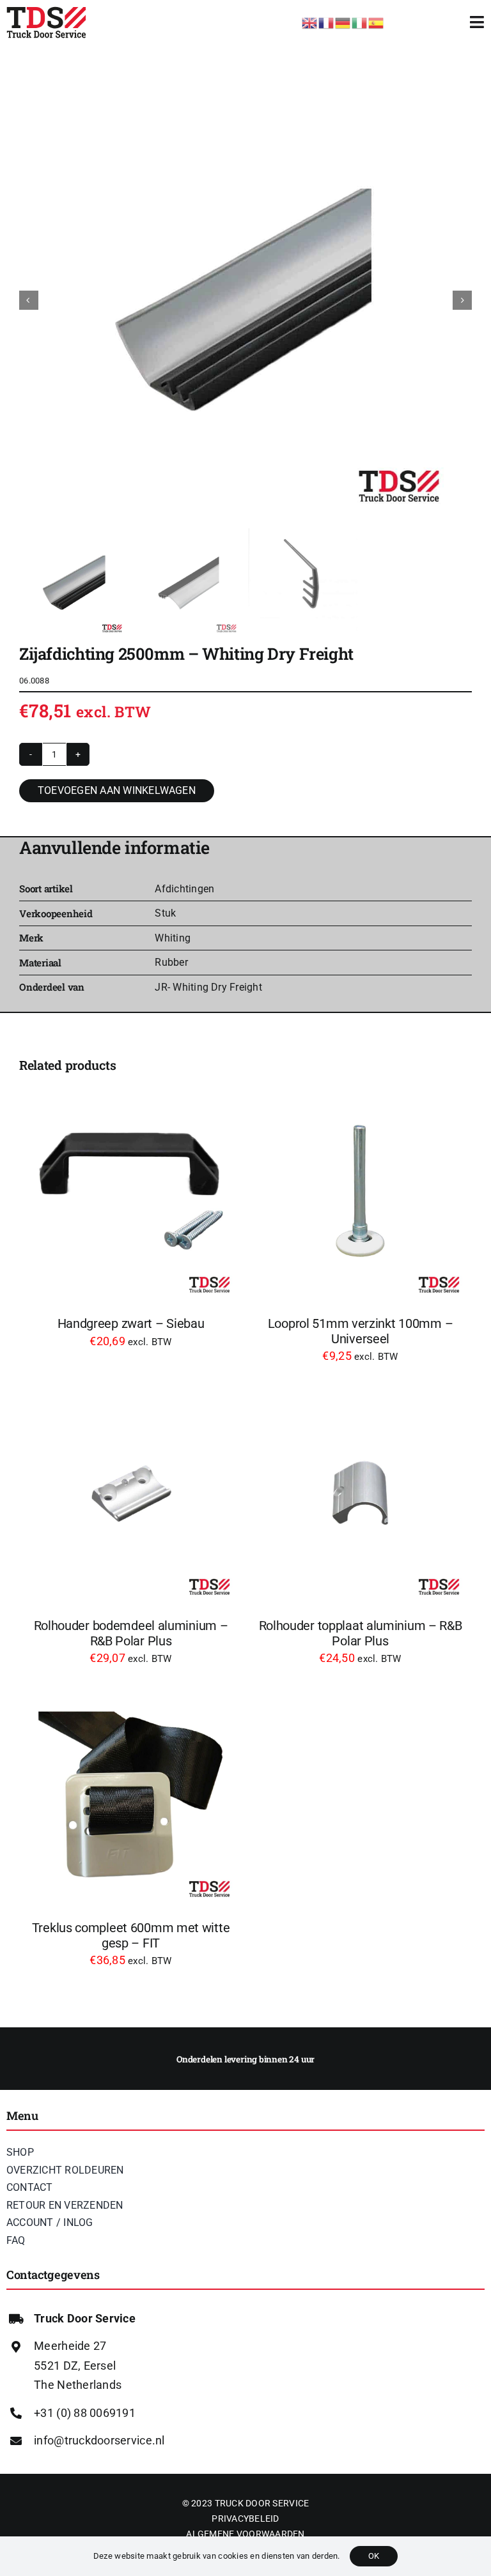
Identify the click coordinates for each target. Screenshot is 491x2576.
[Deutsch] (343, 21)
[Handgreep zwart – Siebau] (131, 1191)
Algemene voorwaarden (245, 2534)
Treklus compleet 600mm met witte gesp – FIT (131, 1936)
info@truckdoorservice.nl (99, 2440)
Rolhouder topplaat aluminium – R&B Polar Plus (361, 1634)
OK (374, 2556)
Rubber (171, 962)
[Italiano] (360, 21)
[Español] (377, 21)
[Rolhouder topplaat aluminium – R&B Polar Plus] (360, 1493)
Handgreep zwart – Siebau (131, 1324)
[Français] (327, 21)
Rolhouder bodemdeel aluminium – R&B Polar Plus (131, 1634)
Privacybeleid (245, 2519)
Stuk (165, 913)
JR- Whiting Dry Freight (208, 987)
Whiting (173, 938)
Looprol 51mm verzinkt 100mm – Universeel (360, 1331)
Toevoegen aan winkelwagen (117, 790)
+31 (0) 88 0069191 (85, 2413)
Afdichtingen (184, 889)
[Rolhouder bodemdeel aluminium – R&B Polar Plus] (131, 1493)
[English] (310, 21)
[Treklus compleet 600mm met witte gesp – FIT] (131, 1795)
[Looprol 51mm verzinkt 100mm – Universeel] (360, 1191)
